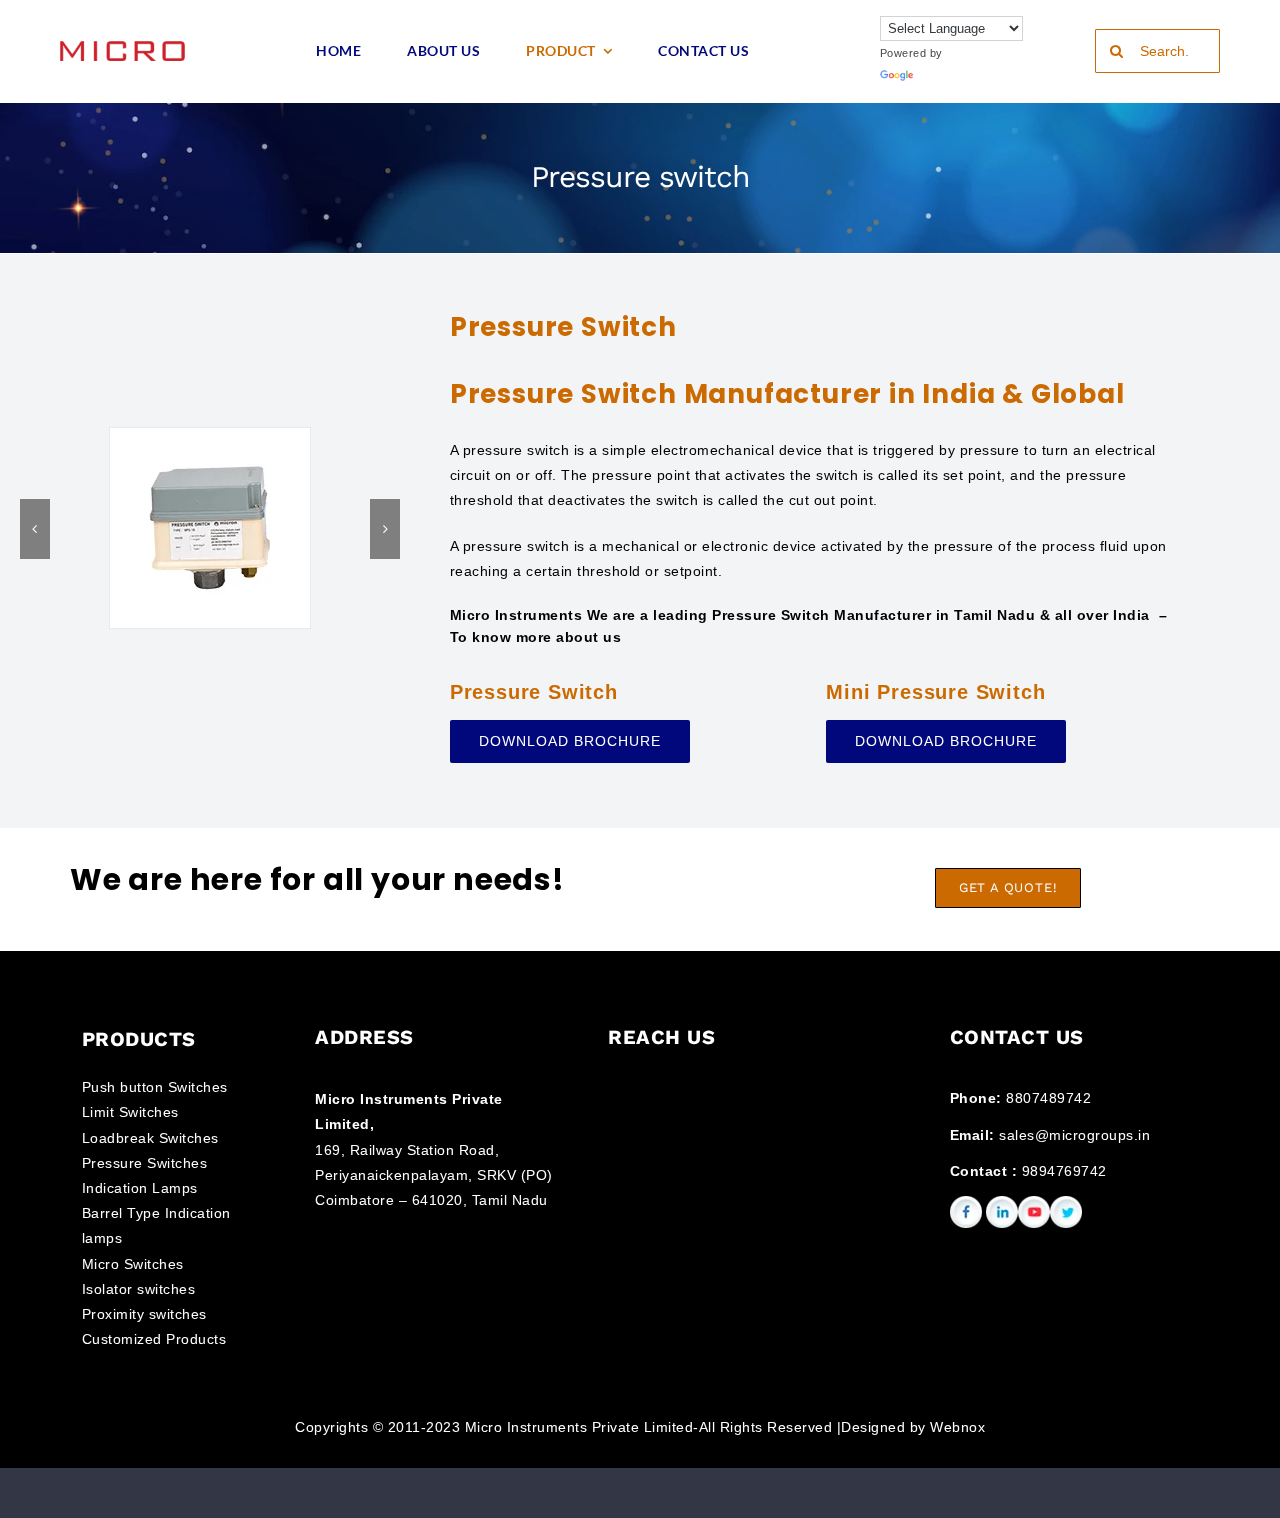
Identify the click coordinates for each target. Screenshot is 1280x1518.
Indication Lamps (140, 1188)
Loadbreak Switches (150, 1138)
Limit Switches (130, 1112)
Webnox (957, 1427)
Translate (942, 76)
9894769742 (1064, 1171)
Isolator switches (139, 1289)
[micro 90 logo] (122, 48)
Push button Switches (155, 1087)
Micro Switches (133, 1264)
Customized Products (154, 1339)
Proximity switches (144, 1314)
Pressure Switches (145, 1163)
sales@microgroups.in (1074, 1135)
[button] (35, 529)
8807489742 (1048, 1098)
